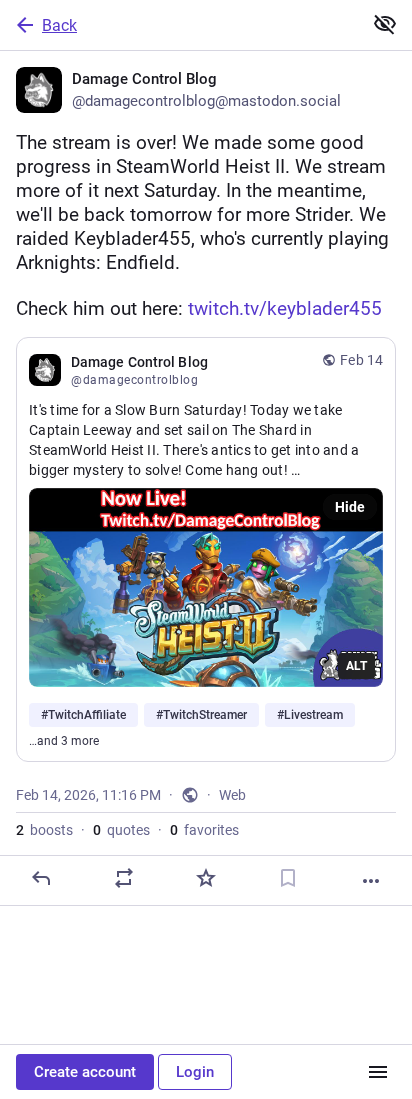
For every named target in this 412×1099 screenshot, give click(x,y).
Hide (350, 507)
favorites (204, 830)
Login (195, 1072)
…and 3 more (64, 741)
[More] (371, 881)
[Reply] (41, 878)
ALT (356, 666)
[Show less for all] (385, 24)
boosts (44, 830)
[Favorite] (206, 878)
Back (59, 25)
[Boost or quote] (124, 878)
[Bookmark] (288, 878)
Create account (85, 1072)
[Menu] (378, 1072)
